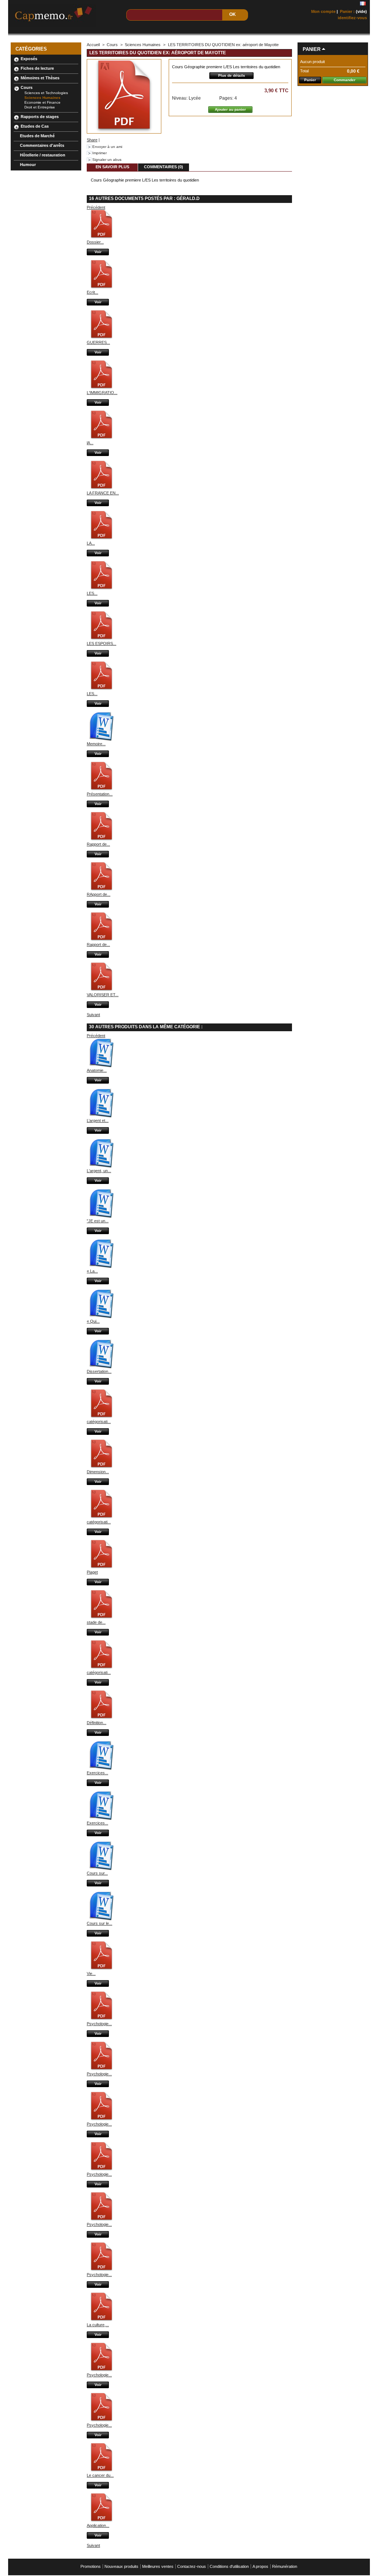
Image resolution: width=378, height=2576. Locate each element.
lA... (90, 443)
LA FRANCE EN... (103, 493)
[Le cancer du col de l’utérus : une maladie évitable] (102, 2471)
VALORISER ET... (103, 995)
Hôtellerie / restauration (43, 155)
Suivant (93, 1015)
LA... (91, 543)
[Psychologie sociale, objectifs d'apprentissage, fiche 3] (102, 2019)
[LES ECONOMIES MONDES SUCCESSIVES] (102, 589)
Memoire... (96, 744)
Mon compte (323, 11)
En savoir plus (112, 167)
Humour (28, 165)
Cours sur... (97, 1873)
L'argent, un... (99, 1171)
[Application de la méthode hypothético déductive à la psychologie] (102, 2521)
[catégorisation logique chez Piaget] (102, 1668)
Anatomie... (97, 1070)
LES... (92, 593)
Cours (27, 87)
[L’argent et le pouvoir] (102, 1116)
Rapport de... (98, 844)
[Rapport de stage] (102, 840)
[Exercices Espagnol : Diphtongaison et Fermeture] (102, 1819)
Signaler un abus (107, 160)
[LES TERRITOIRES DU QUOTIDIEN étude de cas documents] (102, 689)
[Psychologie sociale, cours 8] (102, 2270)
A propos (260, 2566)
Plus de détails (232, 75)
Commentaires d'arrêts (42, 145)
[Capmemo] (57, 14)
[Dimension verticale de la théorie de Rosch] (102, 1467)
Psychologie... (99, 2024)
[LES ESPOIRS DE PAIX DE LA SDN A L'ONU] (102, 639)
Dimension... (98, 1472)
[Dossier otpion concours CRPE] (102, 238)
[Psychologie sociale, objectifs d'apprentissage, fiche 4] (102, 2069)
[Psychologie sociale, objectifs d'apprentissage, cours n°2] (102, 2370)
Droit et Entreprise (40, 107)
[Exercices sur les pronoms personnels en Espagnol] (102, 1768)
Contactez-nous (192, 2566)
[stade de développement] (102, 1618)
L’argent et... (98, 1120)
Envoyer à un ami (107, 147)
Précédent (96, 207)
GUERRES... (98, 342)
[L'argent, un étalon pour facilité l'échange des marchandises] (102, 1166)
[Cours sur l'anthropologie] (102, 1869)
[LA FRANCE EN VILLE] (102, 488)
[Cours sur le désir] (102, 1919)
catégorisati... (99, 1422)
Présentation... (100, 794)
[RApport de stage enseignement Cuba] (102, 890)
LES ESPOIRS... (102, 643)
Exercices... (97, 1773)
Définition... (97, 1723)
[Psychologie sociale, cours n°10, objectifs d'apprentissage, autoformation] (102, 2421)
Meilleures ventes (158, 2566)
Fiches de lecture (37, 68)
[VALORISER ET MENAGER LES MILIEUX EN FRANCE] (102, 990)
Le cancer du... (100, 2475)
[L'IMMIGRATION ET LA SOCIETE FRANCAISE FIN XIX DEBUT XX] (102, 388)
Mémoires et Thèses (40, 78)
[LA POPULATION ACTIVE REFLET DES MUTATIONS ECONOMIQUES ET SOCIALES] (102, 539)
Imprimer (99, 153)
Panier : (347, 11)
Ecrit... (92, 292)
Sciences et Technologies (46, 93)
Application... (98, 2525)
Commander (345, 80)
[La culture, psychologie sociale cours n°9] (102, 2320)
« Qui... (93, 1321)
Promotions (91, 2566)
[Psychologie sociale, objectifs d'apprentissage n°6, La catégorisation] (102, 2170)
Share (92, 140)
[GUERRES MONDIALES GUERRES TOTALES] (102, 338)
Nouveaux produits (121, 2566)
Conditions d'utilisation (229, 2566)
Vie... (91, 1974)
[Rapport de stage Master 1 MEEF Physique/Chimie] (102, 940)
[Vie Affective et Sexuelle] (102, 1969)
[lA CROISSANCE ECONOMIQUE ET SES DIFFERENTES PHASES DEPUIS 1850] (102, 438)
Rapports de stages (40, 117)
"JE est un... (98, 1221)
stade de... (96, 1622)
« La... (92, 1271)
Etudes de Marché (37, 136)
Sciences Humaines (42, 98)
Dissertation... (99, 1371)
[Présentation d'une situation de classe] (102, 790)
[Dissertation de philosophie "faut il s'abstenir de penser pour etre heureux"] (102, 1367)
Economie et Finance (42, 102)
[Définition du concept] (102, 1718)
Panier (312, 49)
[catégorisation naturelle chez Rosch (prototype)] (102, 1417)
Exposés (29, 59)
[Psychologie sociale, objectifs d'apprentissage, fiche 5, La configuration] (102, 2120)
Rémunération (285, 2566)
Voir (98, 252)
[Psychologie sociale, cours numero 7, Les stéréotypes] (102, 2220)
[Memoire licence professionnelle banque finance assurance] (102, 739)
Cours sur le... (99, 1923)
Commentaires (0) (164, 167)
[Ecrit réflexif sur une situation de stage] (102, 288)
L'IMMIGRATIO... (102, 393)
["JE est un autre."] (102, 1216)
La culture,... (98, 2325)
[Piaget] (102, 1568)
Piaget (92, 1572)
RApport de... (99, 894)
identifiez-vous (352, 18)
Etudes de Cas (35, 126)
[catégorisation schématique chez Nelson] (102, 1517)
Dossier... (95, 242)
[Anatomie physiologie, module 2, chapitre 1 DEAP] (102, 1066)
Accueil (93, 45)
